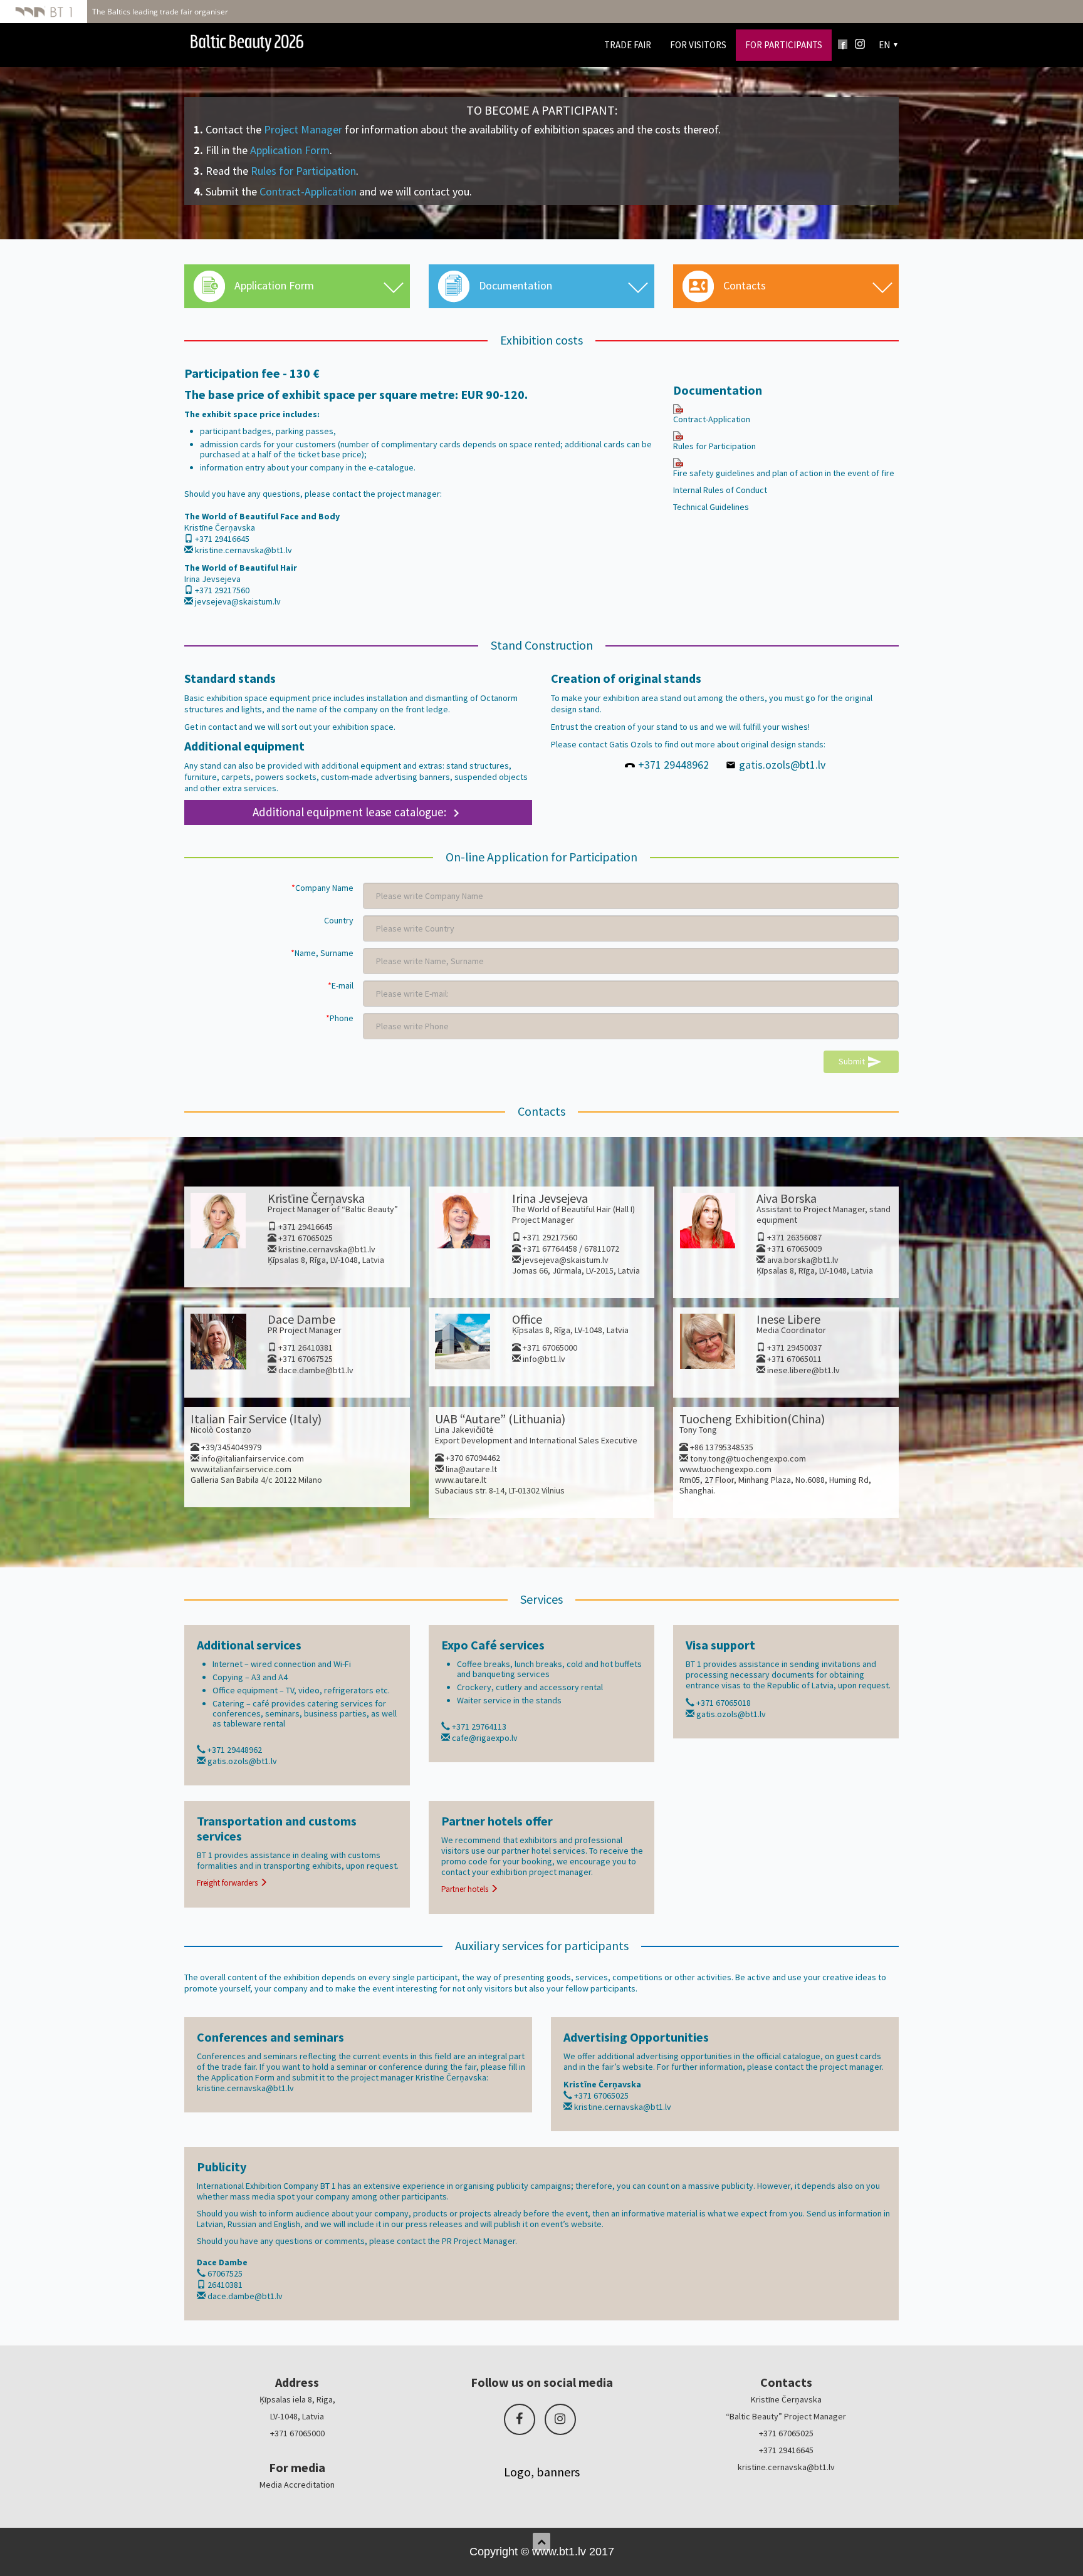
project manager (560, 1872)
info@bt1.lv (544, 1359)
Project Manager (303, 129)
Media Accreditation (297, 2485)
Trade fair (628, 45)
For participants (784, 45)
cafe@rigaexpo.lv (485, 1738)
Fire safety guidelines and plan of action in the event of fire (784, 473)
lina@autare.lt (471, 1469)
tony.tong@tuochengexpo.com (748, 1458)
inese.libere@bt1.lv (803, 1370)
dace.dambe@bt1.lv (316, 1370)
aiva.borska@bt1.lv (803, 1260)
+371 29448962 (673, 765)
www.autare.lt (461, 1480)
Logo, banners (542, 2472)
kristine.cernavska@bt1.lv (243, 550)
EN (884, 45)
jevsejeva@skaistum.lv (238, 601)
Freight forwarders (228, 1883)
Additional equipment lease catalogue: (358, 812)
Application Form (290, 150)
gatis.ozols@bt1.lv (782, 765)
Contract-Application (308, 191)
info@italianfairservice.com (253, 1458)
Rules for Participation (303, 171)
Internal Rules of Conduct (720, 490)
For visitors (698, 45)
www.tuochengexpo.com (725, 1469)
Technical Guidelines (711, 507)
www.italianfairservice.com (241, 1469)
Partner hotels (466, 1889)
